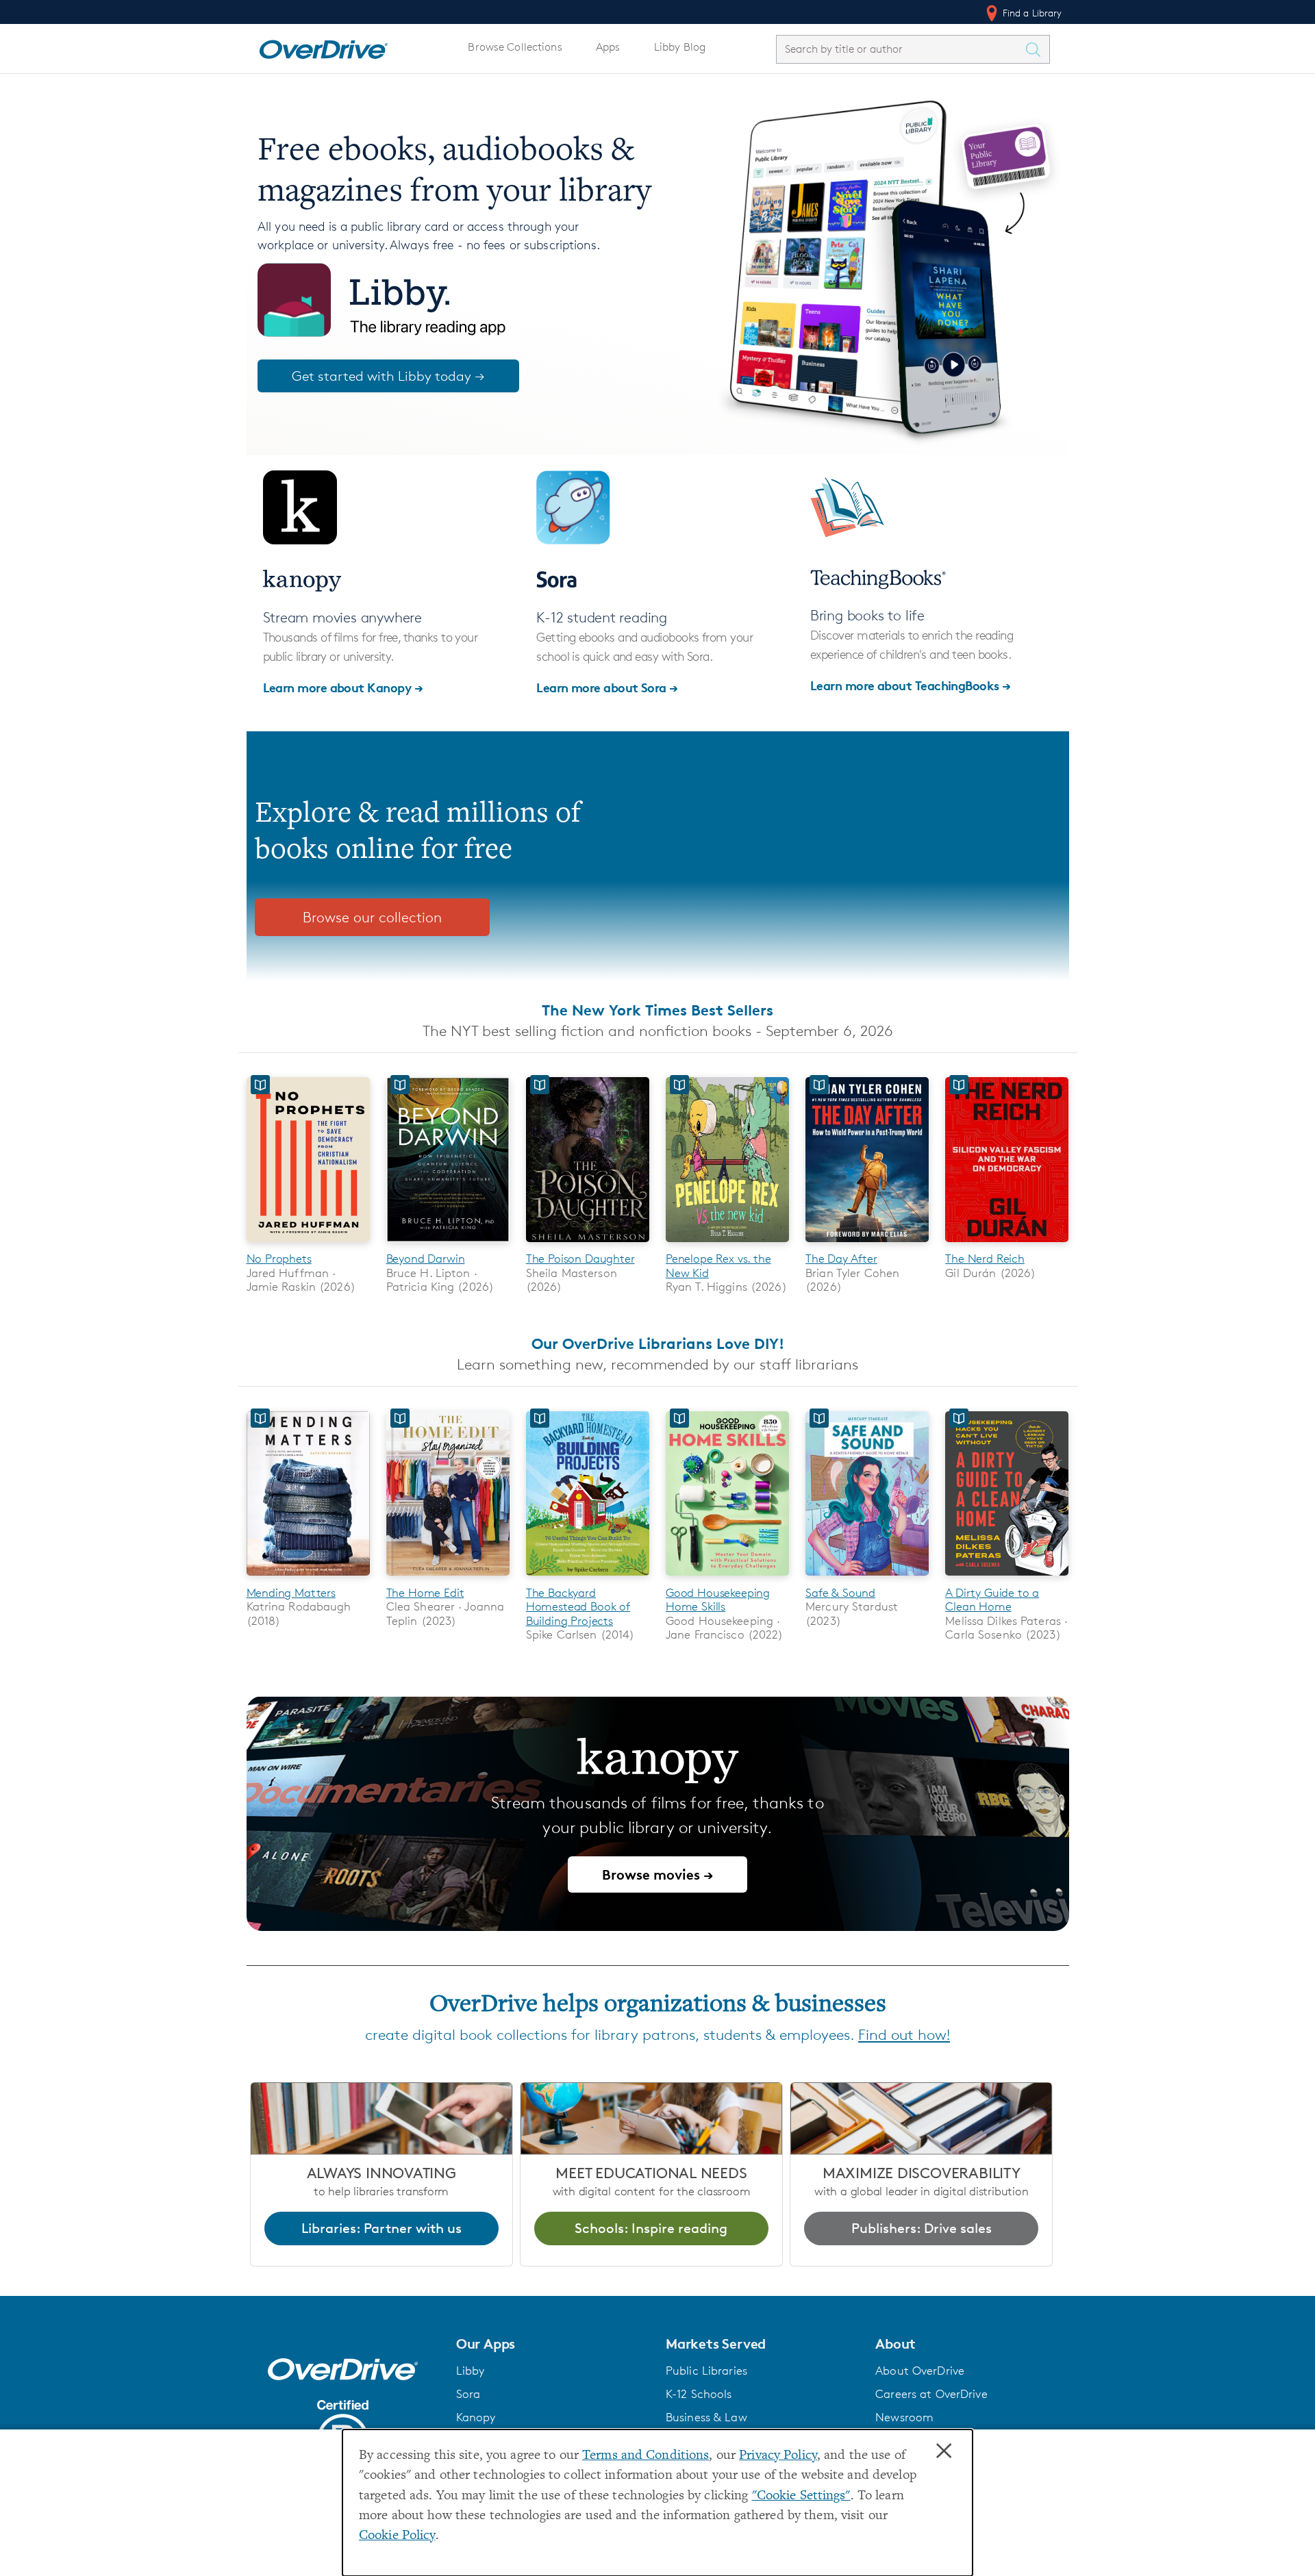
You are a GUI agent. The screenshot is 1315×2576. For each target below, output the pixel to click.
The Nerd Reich (985, 1259)
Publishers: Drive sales (922, 2228)
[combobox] (901, 49)
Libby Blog (680, 47)
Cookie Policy (397, 2536)
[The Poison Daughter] (588, 1245)
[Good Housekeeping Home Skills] (727, 1578)
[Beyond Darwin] (448, 1245)
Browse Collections (515, 47)
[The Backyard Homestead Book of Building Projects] (588, 1578)
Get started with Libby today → (388, 376)
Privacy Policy (778, 2456)
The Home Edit (425, 1593)
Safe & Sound (840, 1593)
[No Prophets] (308, 1245)
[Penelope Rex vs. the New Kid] (727, 1245)
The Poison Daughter (580, 1259)
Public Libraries (706, 2371)
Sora (468, 2394)
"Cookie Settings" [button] (801, 2496)
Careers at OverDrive (931, 2394)
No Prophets (279, 1259)
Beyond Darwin (426, 1259)
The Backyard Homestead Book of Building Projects (578, 1607)
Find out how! (904, 2035)
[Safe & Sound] (867, 1578)
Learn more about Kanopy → (343, 687)
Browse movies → (657, 1874)
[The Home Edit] (448, 1578)
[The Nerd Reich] (1007, 1245)
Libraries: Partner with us (381, 2228)
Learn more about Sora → (607, 687)
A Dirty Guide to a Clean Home (992, 1600)
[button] (553, 2344)
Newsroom (904, 2417)
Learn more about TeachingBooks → (911, 685)
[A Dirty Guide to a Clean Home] (1007, 1578)
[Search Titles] (1037, 49)
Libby (471, 2371)
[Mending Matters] (308, 1578)
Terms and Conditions (646, 2456)
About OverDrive (920, 2371)
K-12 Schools (699, 2394)
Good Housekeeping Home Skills (718, 1600)
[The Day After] (867, 1245)
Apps (608, 47)
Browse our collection (372, 917)
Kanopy (476, 2417)
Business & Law (706, 2417)
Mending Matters (291, 1593)
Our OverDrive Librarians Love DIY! (658, 1343)
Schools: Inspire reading (651, 2228)
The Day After (841, 1259)
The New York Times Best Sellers (657, 1010)
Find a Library (1031, 13)
